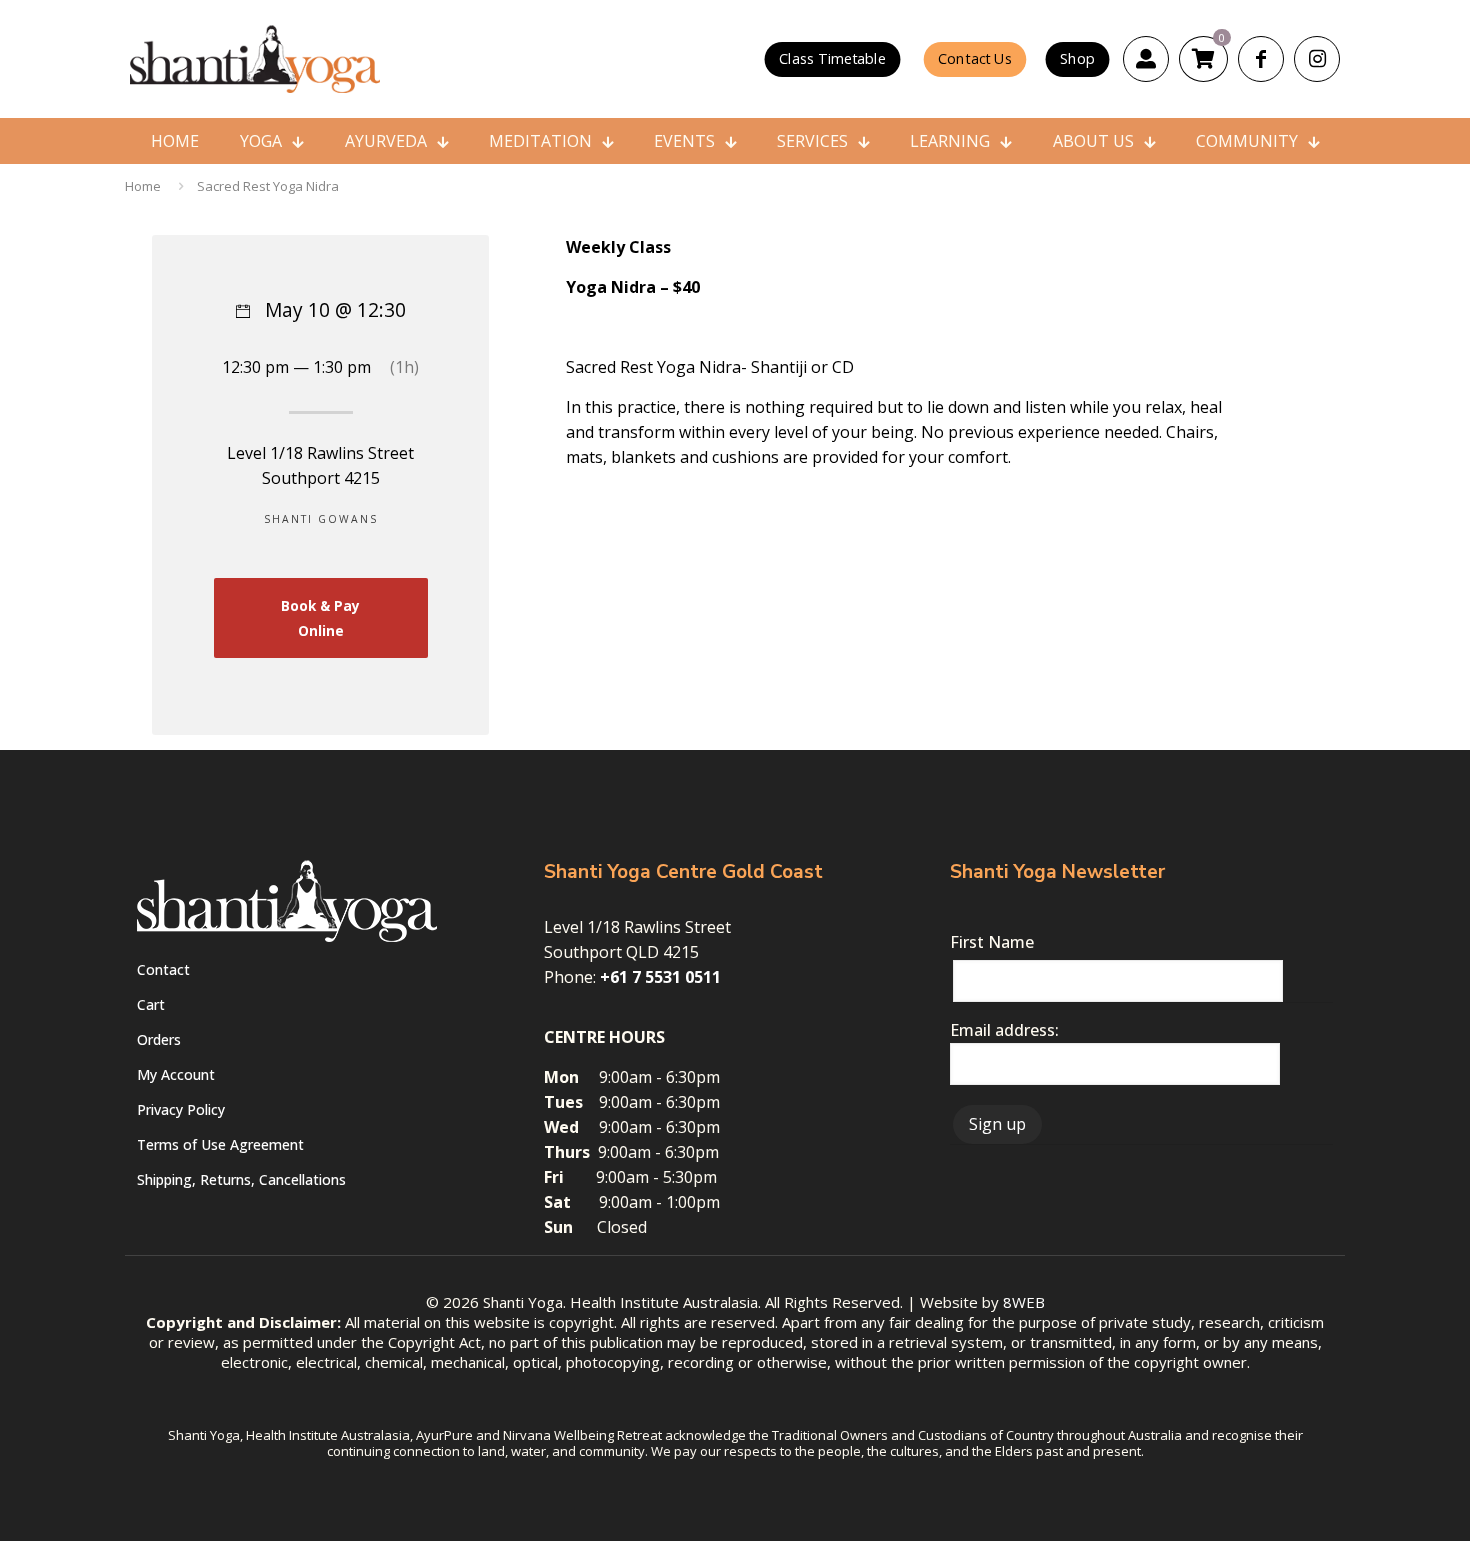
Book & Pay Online (320, 618)
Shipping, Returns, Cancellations (241, 1179)
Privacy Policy (181, 1109)
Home (143, 186)
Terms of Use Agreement (220, 1144)
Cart (151, 1004)
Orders (159, 1039)
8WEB (1024, 1302)
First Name (992, 942)
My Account (176, 1074)
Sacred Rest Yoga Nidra (268, 186)
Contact (163, 969)
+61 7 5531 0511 (660, 977)
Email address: (1004, 1030)
